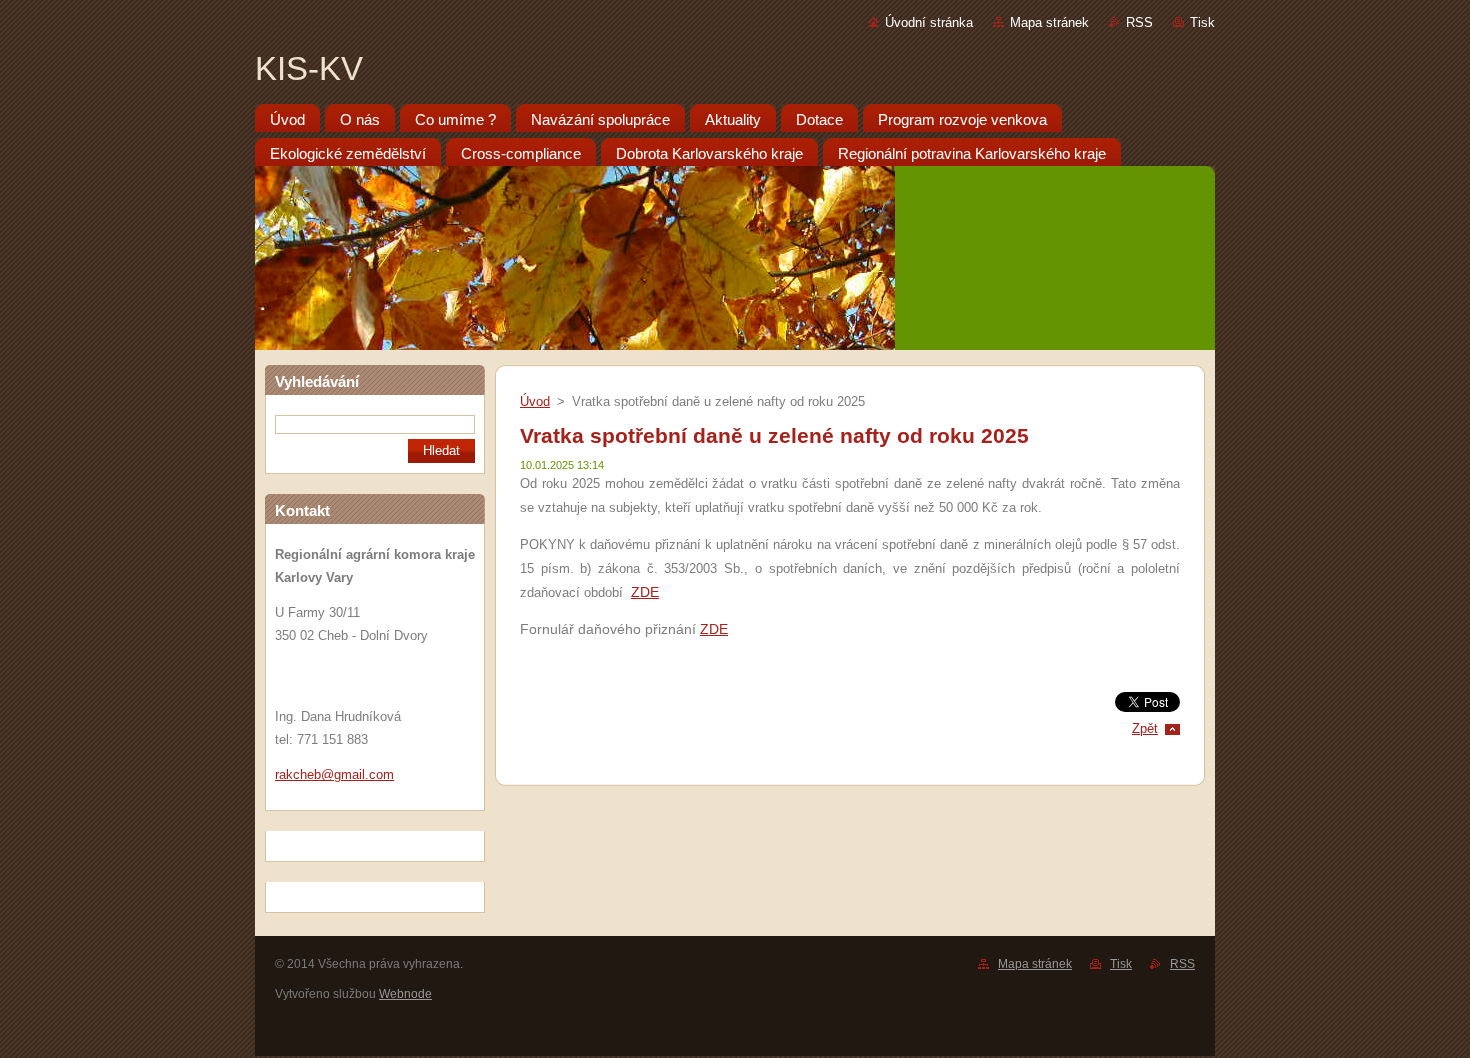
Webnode (405, 994)
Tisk (1202, 22)
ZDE (645, 592)
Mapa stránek (1049, 22)
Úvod (535, 401)
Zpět (1145, 728)
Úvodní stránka (929, 22)
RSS (1139, 22)
